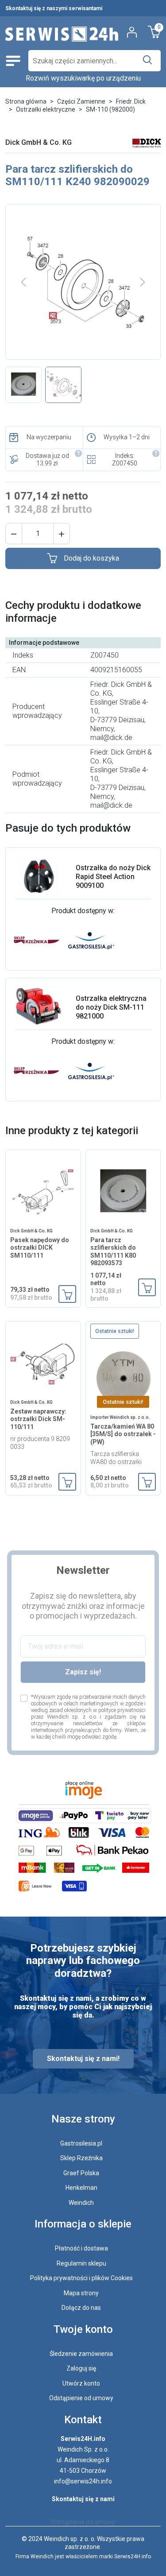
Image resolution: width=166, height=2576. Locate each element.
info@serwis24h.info (83, 2481)
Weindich (81, 2203)
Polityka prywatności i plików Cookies (81, 2278)
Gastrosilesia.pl (81, 2143)
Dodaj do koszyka (91, 558)
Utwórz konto (81, 2383)
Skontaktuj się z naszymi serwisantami (54, 8)
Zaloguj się (81, 2368)
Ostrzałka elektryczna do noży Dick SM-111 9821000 (111, 1007)
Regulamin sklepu (81, 2263)
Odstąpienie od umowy (81, 2398)
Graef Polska (81, 2173)
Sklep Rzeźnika (81, 2158)
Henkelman (81, 2188)
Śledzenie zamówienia (81, 2354)
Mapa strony (81, 2293)
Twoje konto (83, 2329)
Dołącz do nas (81, 2308)
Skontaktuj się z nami (83, 2499)
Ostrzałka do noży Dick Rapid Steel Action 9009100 (113, 877)
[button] (14, 534)
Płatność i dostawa (81, 2248)
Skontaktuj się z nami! (83, 2059)
